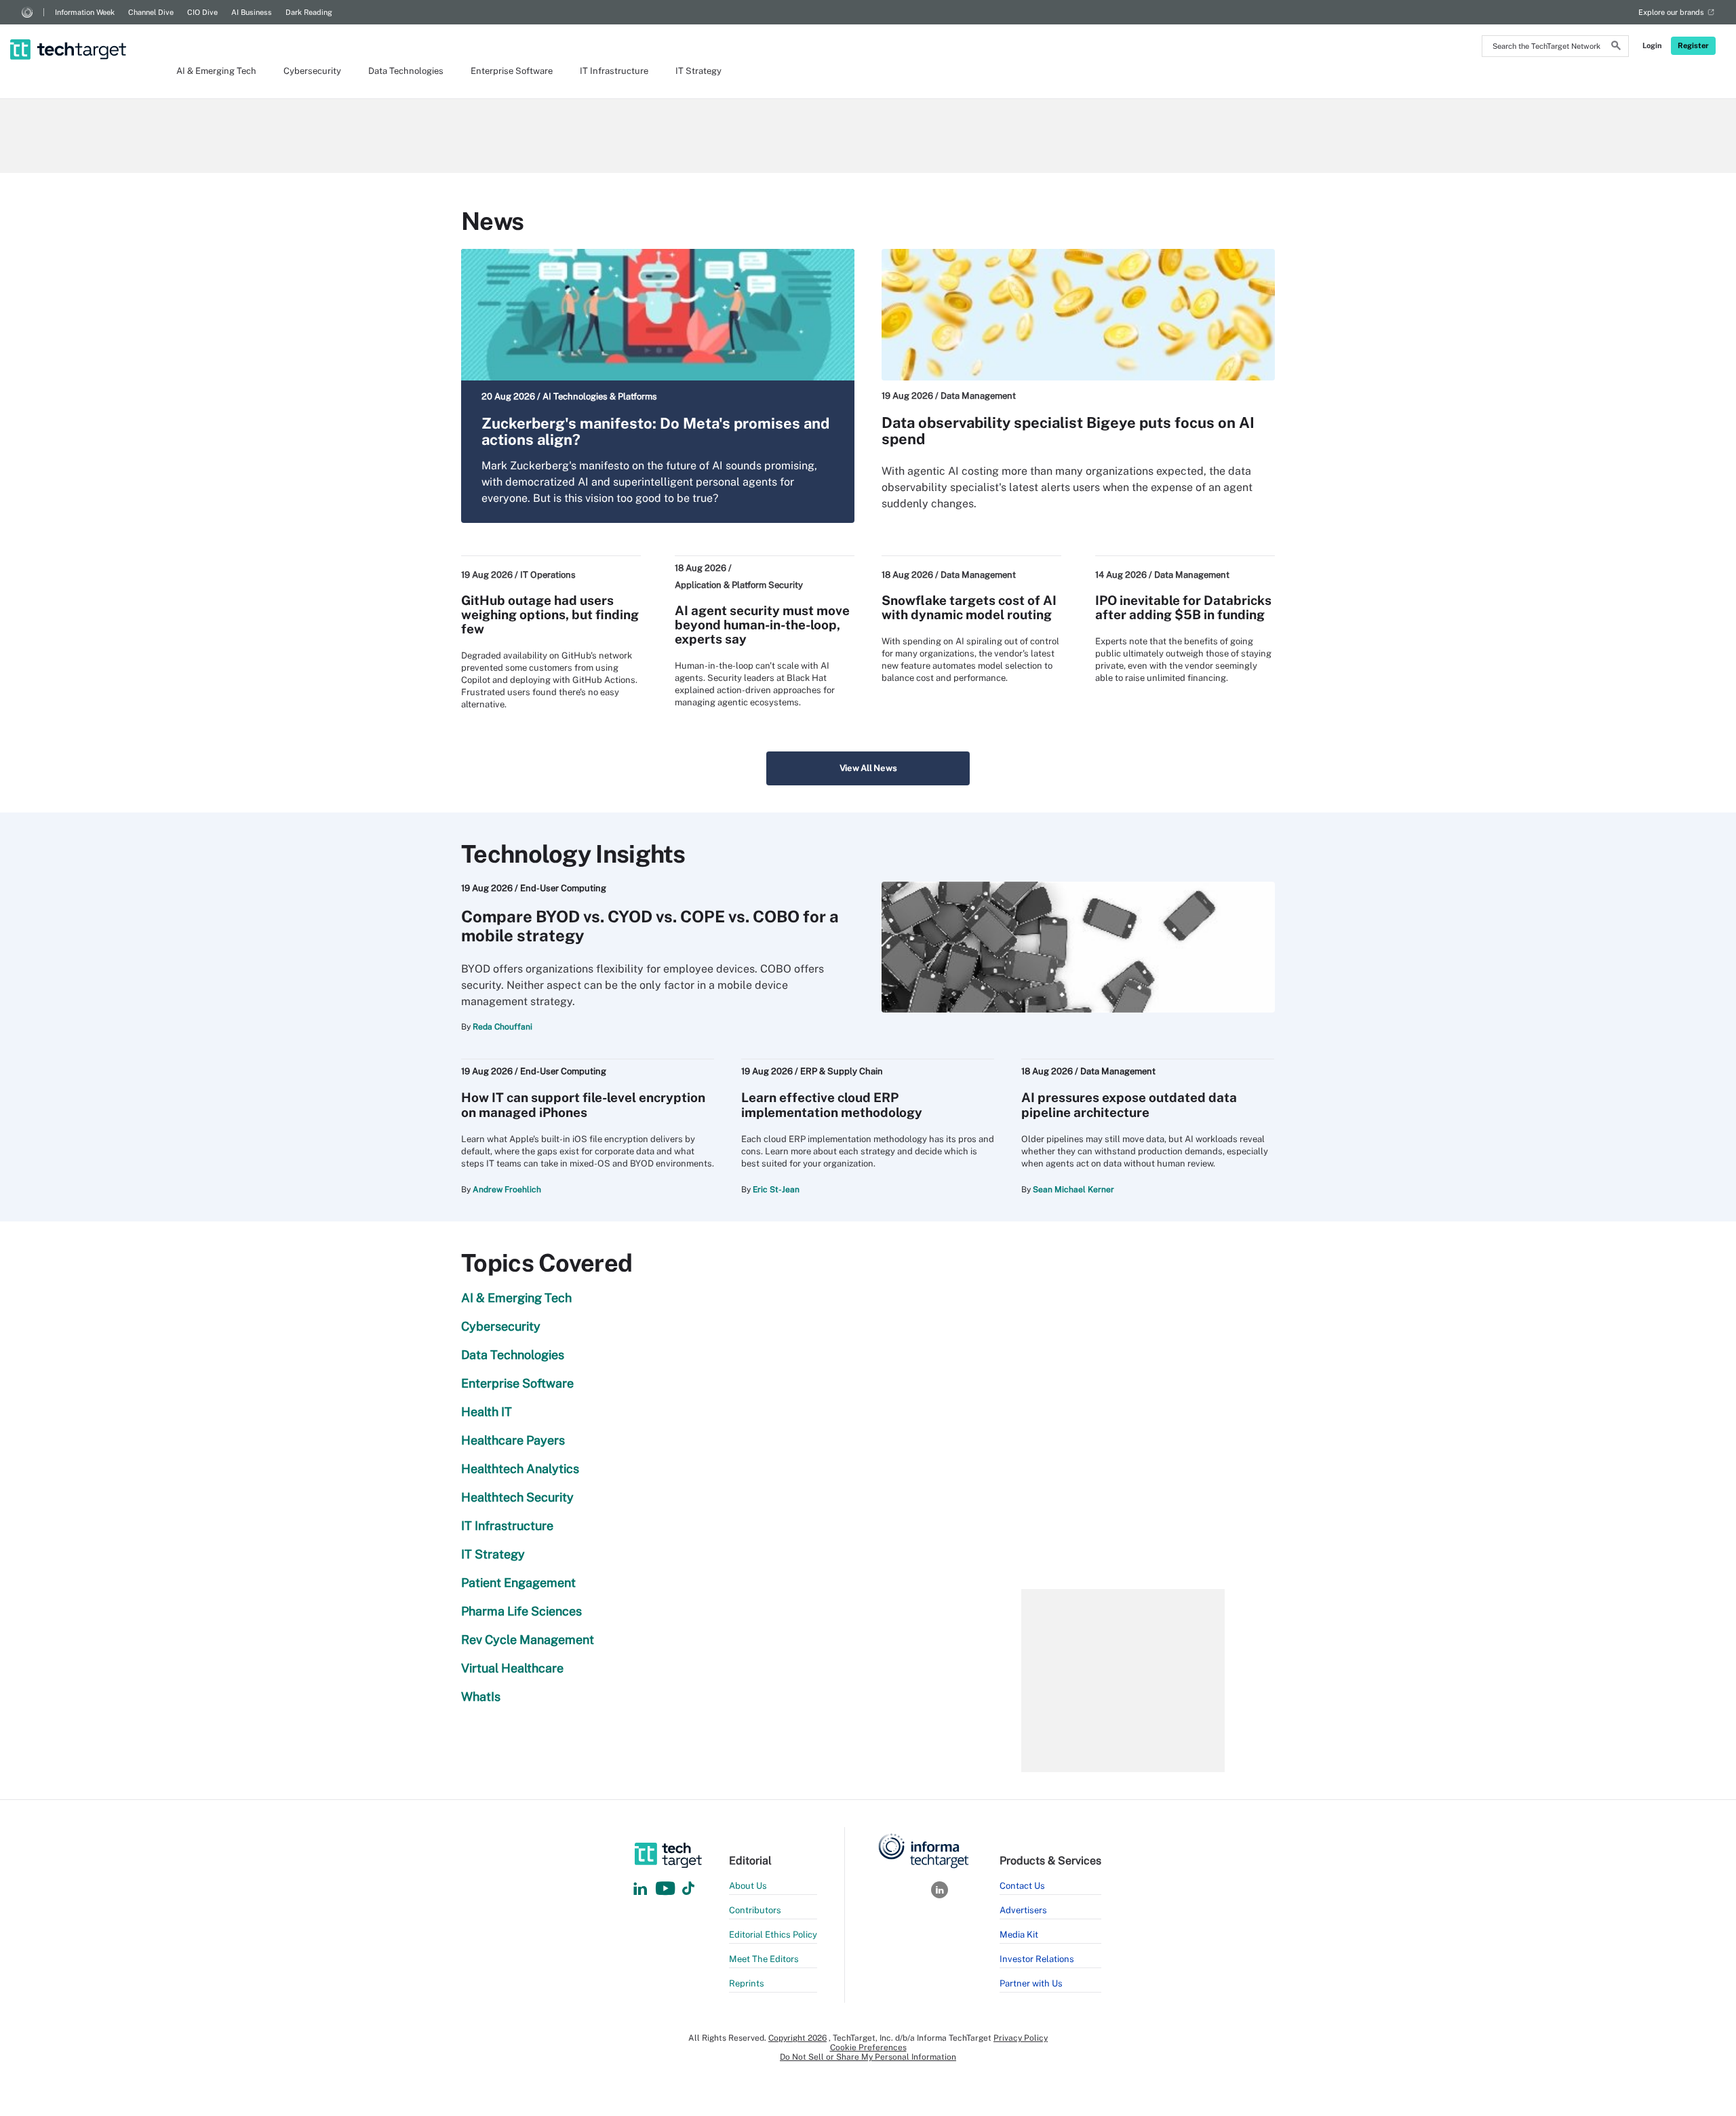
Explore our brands (1671, 12)
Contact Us (1022, 1886)
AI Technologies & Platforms (600, 396)
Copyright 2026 (797, 2038)
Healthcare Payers (513, 1440)
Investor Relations (1037, 1959)
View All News (868, 768)
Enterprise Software (512, 71)
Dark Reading (309, 12)
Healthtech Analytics (520, 1469)
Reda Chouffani (502, 1027)
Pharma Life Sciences (521, 1611)
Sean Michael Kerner (1073, 1190)
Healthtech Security (517, 1497)
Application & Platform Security (739, 585)
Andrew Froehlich (507, 1190)
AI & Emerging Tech (216, 71)
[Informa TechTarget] (27, 12)
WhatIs (481, 1697)
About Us (748, 1886)
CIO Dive (202, 12)
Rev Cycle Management (528, 1640)
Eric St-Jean (776, 1190)
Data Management (978, 396)
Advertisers (1023, 1910)
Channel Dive (151, 12)
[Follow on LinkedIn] (640, 1889)
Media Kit (1019, 1935)
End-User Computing (563, 888)
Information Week (85, 12)
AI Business (252, 12)
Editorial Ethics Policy (773, 1935)
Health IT (487, 1412)
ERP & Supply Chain (842, 1071)
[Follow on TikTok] (688, 1889)
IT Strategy (698, 71)
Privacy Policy (1021, 2038)
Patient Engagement (518, 1583)
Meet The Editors (764, 1959)
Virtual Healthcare (512, 1668)
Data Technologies (406, 71)
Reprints (747, 1983)
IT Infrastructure (614, 71)
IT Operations (548, 575)
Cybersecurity (312, 71)
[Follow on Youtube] (667, 1889)
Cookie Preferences (868, 2048)
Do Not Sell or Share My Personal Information (868, 2057)
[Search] (1616, 47)
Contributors (755, 1910)
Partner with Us (1031, 1983)
